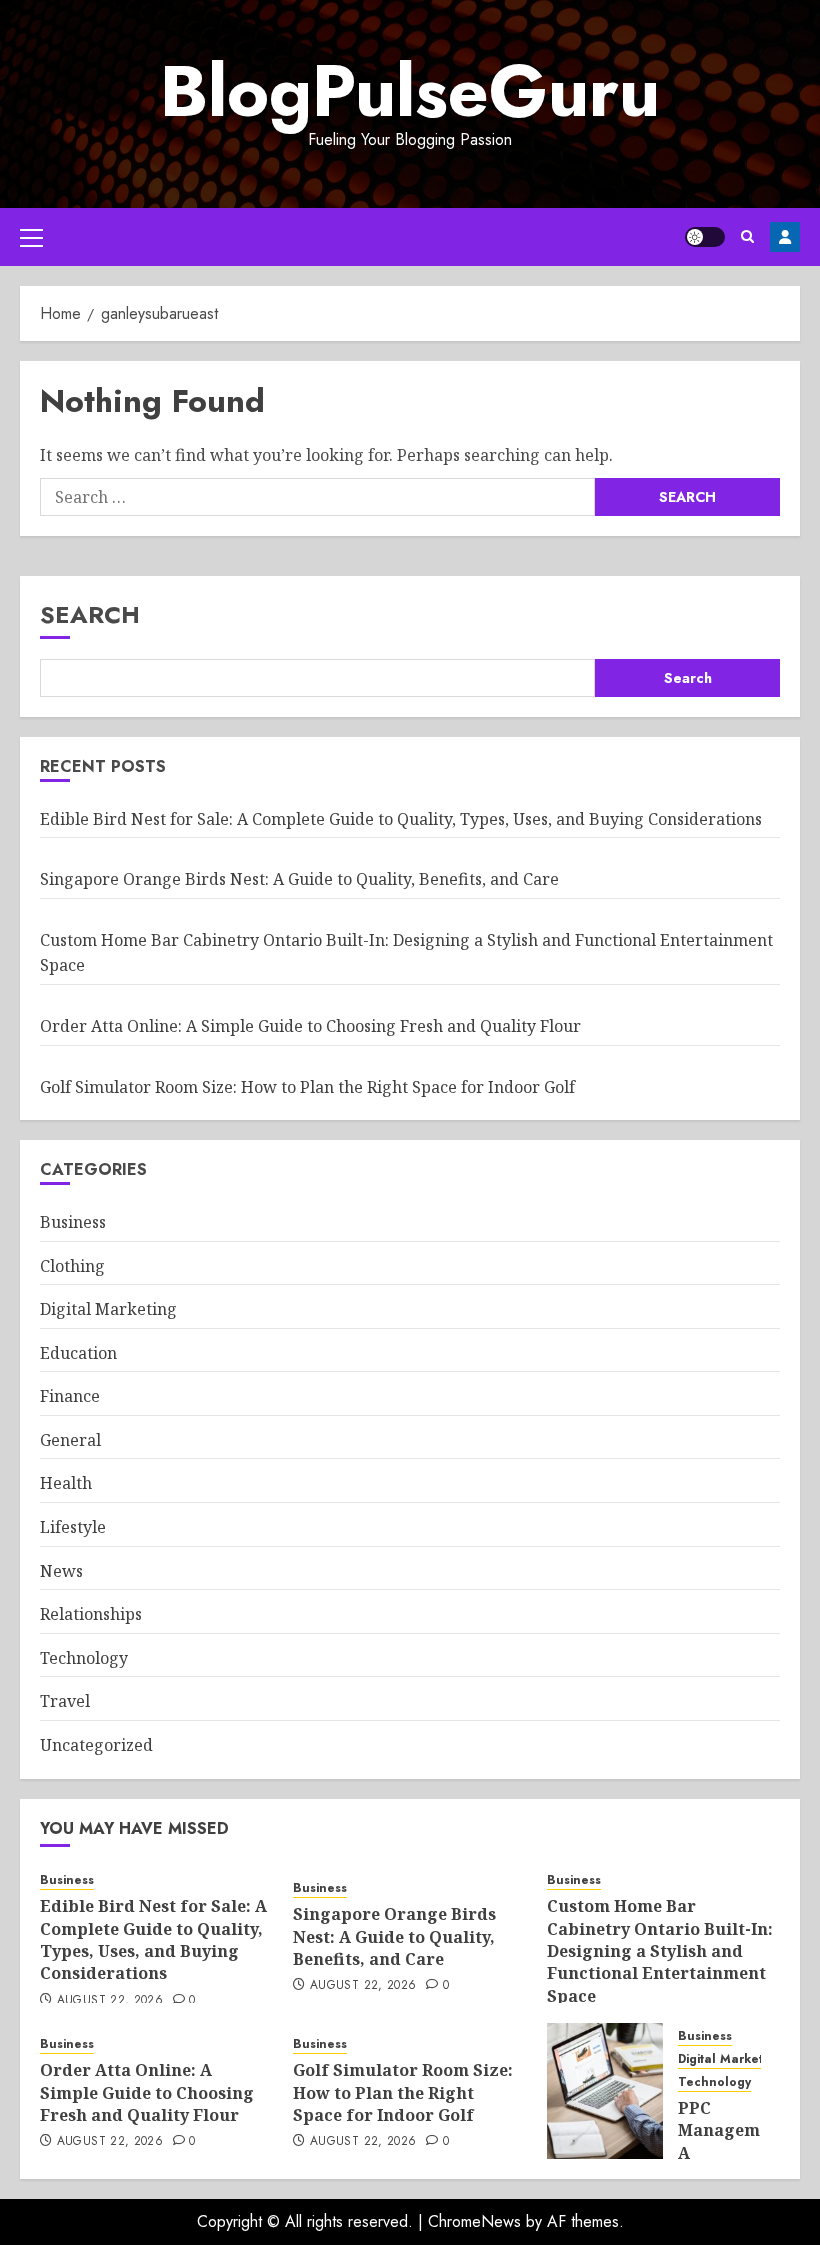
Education (78, 1353)
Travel (65, 1701)
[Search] (747, 236)
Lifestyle (73, 1527)
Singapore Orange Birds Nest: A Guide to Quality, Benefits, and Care (299, 879)
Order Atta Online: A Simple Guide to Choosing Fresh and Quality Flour (310, 1026)
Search (90, 614)
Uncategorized (96, 1745)
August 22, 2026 (110, 2001)
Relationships (91, 1614)
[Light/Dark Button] (705, 237)
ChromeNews (474, 2221)
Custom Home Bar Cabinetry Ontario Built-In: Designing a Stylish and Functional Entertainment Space (660, 1951)
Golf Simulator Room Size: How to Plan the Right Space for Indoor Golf (307, 1087)
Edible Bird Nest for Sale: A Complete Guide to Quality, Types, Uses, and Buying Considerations (401, 819)
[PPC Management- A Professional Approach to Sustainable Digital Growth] (605, 2091)
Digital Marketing (108, 1309)
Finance (70, 1396)
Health (66, 1483)
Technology (84, 1658)
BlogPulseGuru (410, 91)
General (70, 1440)
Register (785, 237)
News (61, 1571)
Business (73, 1222)
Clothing (72, 1266)
